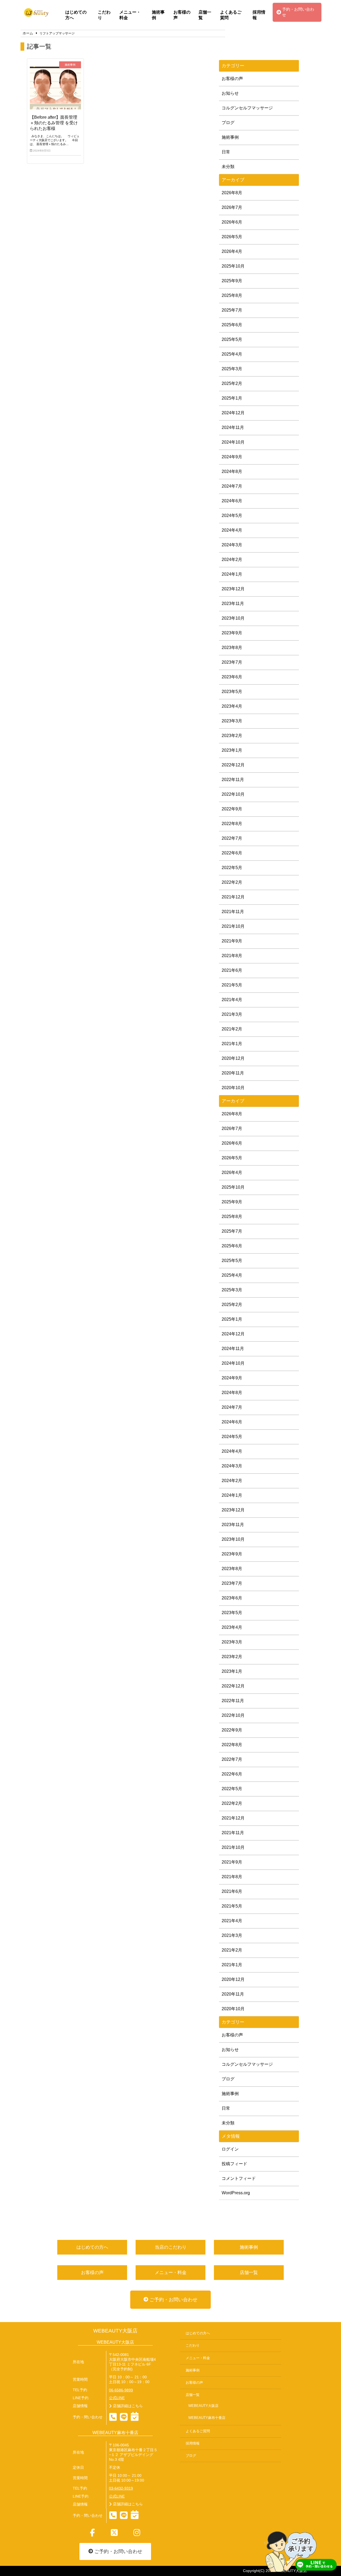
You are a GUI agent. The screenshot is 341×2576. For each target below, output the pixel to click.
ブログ (228, 123)
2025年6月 (232, 325)
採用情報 (259, 15)
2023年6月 (232, 677)
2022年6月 (232, 853)
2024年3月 (232, 545)
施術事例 (158, 15)
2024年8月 (232, 471)
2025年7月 (232, 310)
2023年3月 (232, 721)
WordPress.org (236, 2193)
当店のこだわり (171, 2247)
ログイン (230, 2149)
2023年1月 (232, 750)
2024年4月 (232, 530)
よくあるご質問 (231, 15)
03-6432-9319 (121, 2488)
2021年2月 (232, 1029)
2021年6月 (232, 970)
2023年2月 (232, 736)
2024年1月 (232, 574)
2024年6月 (232, 501)
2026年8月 (232, 193)
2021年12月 (233, 897)
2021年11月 (233, 912)
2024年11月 (233, 427)
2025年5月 (232, 339)
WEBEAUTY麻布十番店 (207, 2418)
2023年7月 (232, 662)
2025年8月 (232, 295)
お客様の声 (182, 15)
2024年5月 (232, 515)
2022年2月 (232, 882)
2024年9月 (232, 457)
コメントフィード (239, 2178)
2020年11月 (233, 1073)
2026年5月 (232, 237)
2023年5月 (232, 692)
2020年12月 (233, 1058)
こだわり (104, 15)
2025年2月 (232, 383)
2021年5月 (232, 985)
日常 (226, 152)
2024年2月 (232, 560)
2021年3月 (232, 1014)
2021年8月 (232, 956)
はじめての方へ (76, 15)
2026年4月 (232, 251)
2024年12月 (233, 413)
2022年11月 (233, 780)
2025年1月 (232, 398)
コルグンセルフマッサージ (247, 108)
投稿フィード (234, 2164)
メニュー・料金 (130, 15)
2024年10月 (233, 442)
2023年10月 (233, 618)
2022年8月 (232, 824)
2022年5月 (232, 868)
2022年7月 (232, 838)
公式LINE (117, 2398)
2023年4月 (232, 706)
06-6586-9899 (121, 2390)
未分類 (228, 167)
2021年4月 (232, 1000)
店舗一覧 (205, 15)
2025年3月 (232, 369)
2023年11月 (233, 604)
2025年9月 (232, 281)
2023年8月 (232, 648)
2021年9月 (232, 941)
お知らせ (230, 93)
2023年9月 (232, 633)
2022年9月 (232, 809)
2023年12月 (233, 589)
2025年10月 (233, 266)
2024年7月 (232, 486)
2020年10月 (233, 1088)
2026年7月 (232, 207)
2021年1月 (232, 1044)
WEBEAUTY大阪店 (115, 2331)
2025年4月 (232, 354)
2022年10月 (233, 794)
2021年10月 (233, 926)
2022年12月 (233, 765)
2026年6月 (232, 222)
